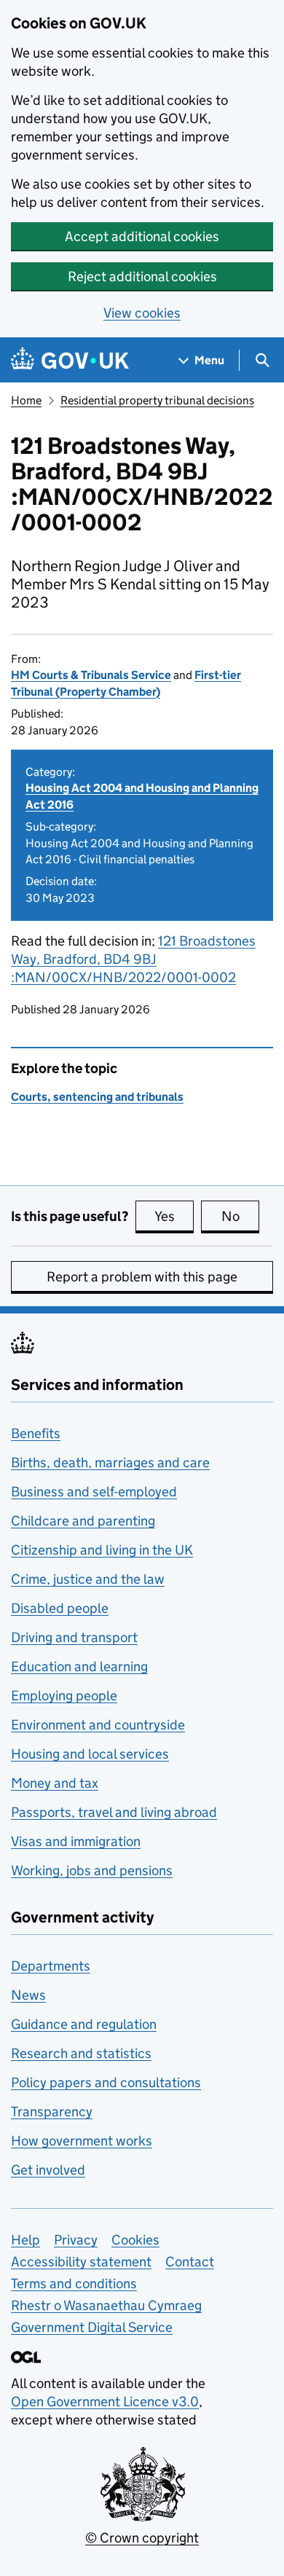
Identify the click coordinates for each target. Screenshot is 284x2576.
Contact (190, 2262)
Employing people (64, 1696)
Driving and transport (74, 1637)
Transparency (52, 2112)
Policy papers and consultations (106, 2082)
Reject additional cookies (142, 276)
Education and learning (79, 1666)
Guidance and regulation (84, 2024)
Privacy (76, 2240)
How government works (82, 2141)
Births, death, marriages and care (110, 1462)
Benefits (36, 1433)
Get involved (48, 2170)
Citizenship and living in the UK (102, 1550)
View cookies (142, 313)
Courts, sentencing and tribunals (97, 1097)
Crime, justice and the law (88, 1579)
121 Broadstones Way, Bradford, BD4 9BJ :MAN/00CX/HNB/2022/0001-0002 (133, 959)
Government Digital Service (92, 2327)
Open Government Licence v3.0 (105, 2402)
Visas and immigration (76, 1841)
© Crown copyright (142, 2538)
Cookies (135, 2240)
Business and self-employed (94, 1492)
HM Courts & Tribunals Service (91, 675)
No (240, 1216)
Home (26, 400)
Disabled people (60, 1608)
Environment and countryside (98, 1725)
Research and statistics (81, 2053)
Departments (51, 1966)
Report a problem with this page (142, 1277)
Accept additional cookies (142, 236)
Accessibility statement (81, 2262)
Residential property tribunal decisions (157, 400)
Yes (174, 1216)
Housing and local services (90, 1754)
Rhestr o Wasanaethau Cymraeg (106, 2305)
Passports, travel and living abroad (114, 1812)
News (28, 1995)
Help (25, 2240)
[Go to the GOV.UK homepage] (70, 360)
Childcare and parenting (83, 1521)
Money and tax (55, 1783)
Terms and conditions (74, 2284)
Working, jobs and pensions (92, 1870)
